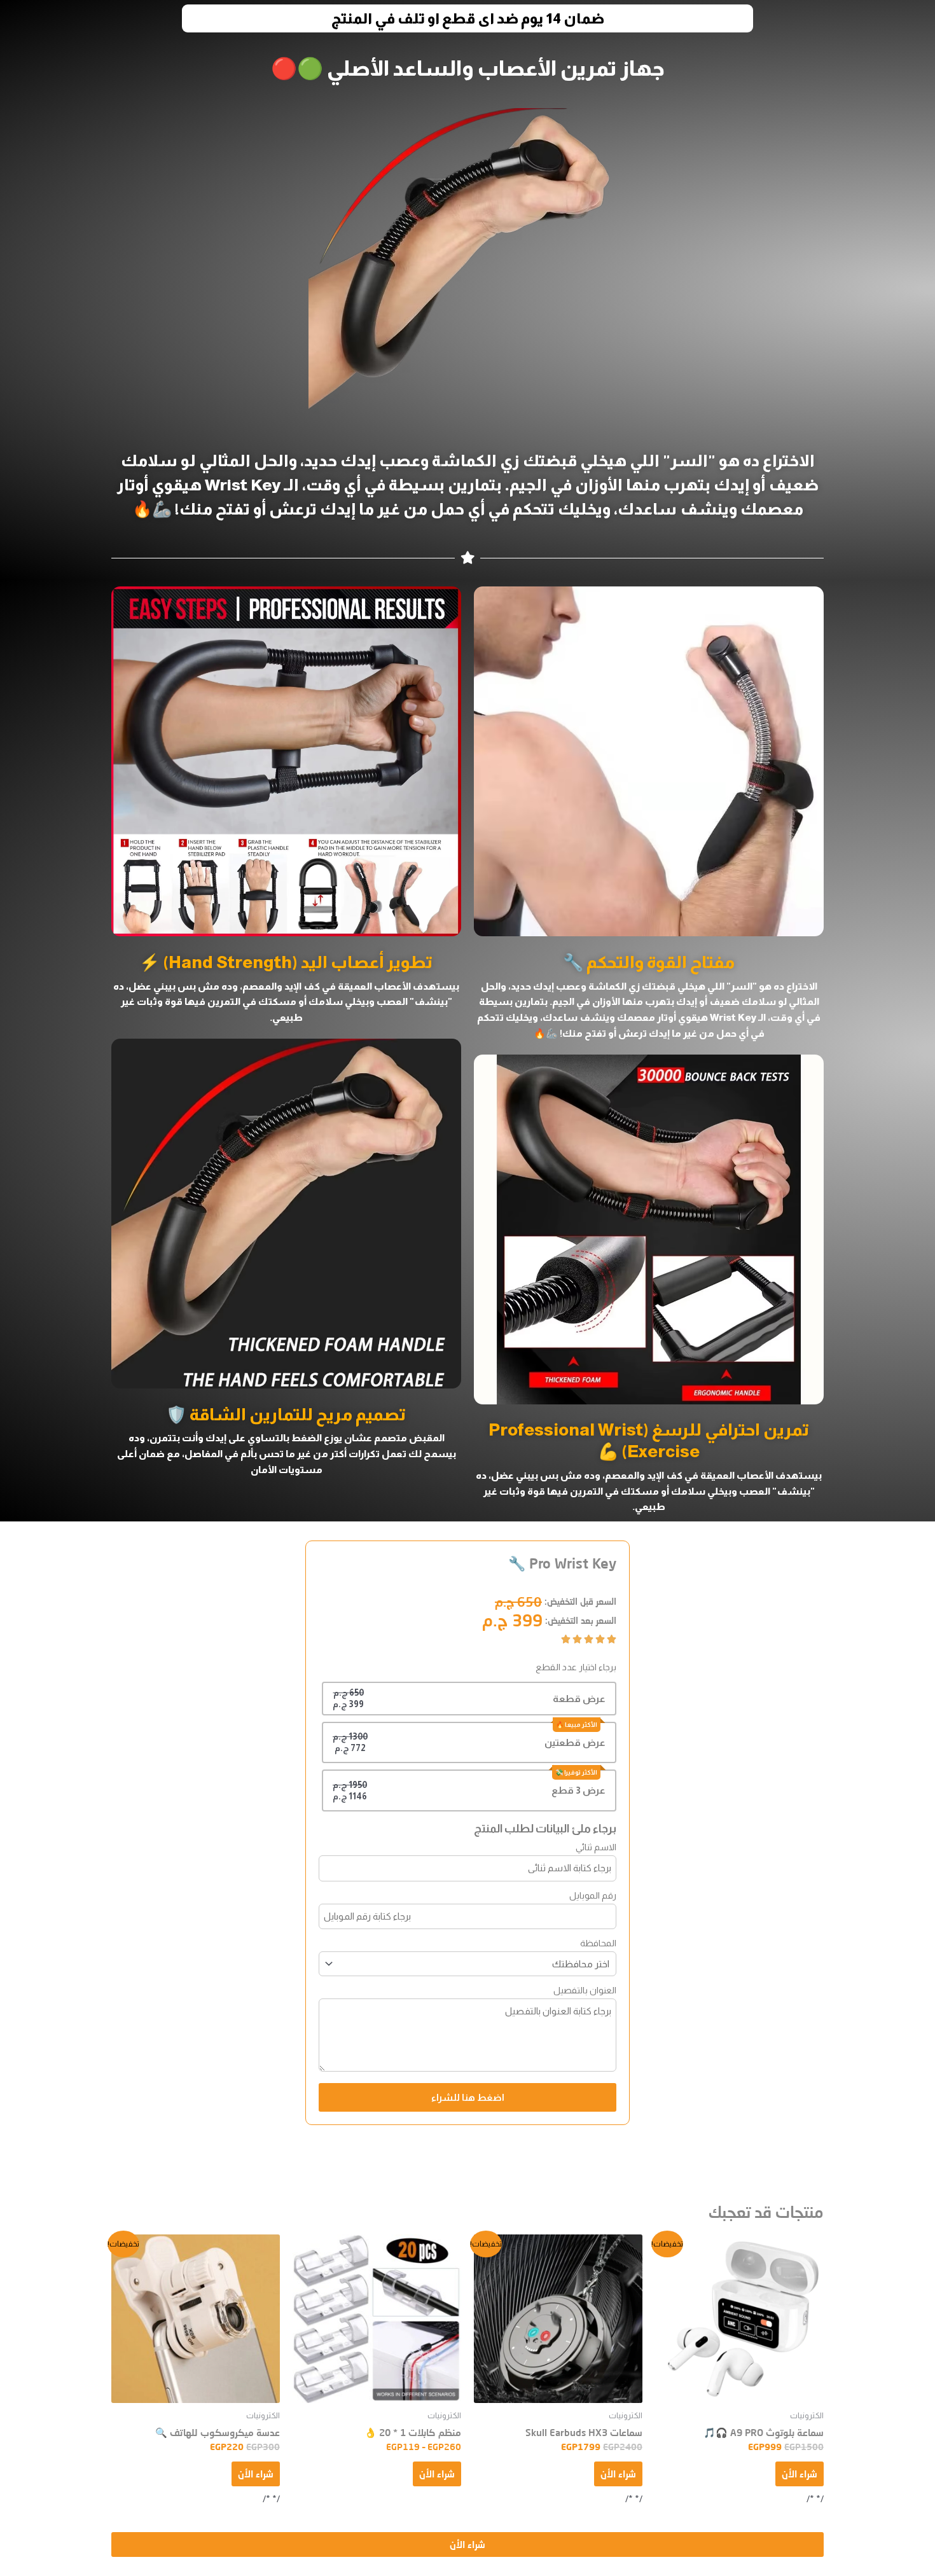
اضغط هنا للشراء (468, 2097)
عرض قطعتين (575, 1742)
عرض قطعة (579, 1699)
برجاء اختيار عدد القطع (576, 1667)
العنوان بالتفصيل (585, 1990)
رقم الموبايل (593, 1895)
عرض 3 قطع (578, 1790)
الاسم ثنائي (596, 1847)
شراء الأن (800, 2474)
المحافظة (598, 1943)
